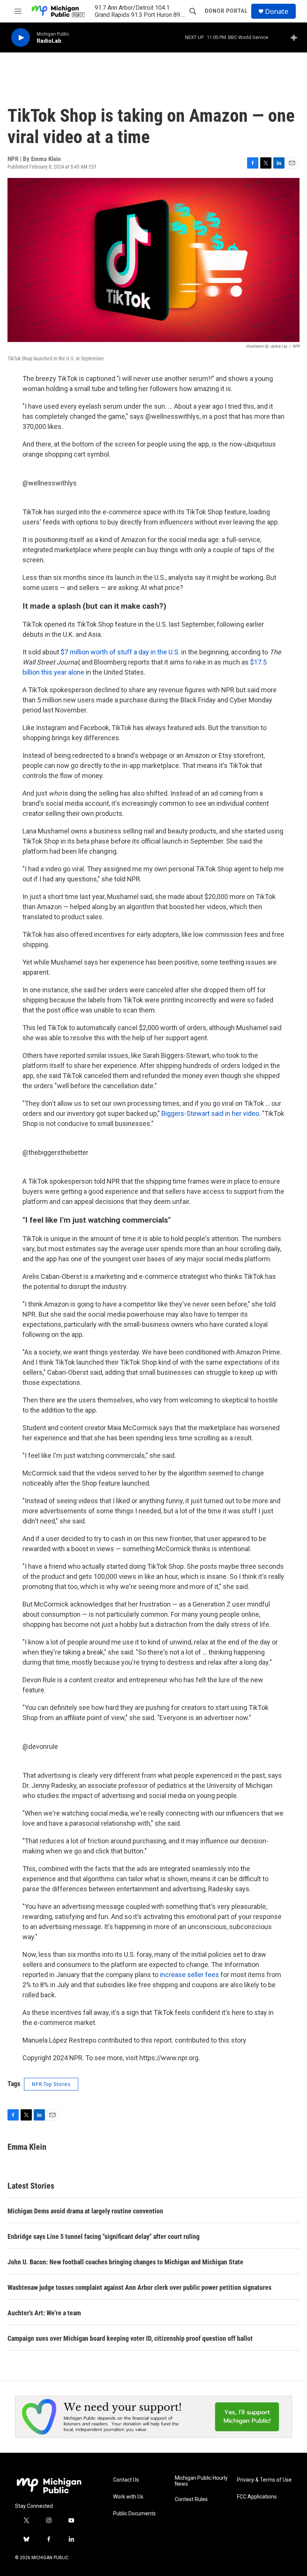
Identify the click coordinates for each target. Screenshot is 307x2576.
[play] (21, 38)
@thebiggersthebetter (55, 1152)
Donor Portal (226, 11)
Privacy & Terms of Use (264, 2480)
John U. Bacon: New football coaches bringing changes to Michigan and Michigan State (125, 2262)
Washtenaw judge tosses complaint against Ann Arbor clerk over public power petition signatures (139, 2287)
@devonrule (40, 1746)
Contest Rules (191, 2499)
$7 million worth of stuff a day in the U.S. (120, 652)
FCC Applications (257, 2497)
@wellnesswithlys (50, 483)
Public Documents (134, 2514)
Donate (277, 11)
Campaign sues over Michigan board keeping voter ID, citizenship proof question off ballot (130, 2338)
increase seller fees (189, 1975)
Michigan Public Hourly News (201, 2481)
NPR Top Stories (51, 2084)
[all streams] (296, 37)
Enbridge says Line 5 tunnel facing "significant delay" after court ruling (104, 2236)
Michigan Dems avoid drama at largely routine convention (85, 2211)
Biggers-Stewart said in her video (210, 1113)
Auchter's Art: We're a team (44, 2313)
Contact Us (126, 2480)
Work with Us (128, 2497)
